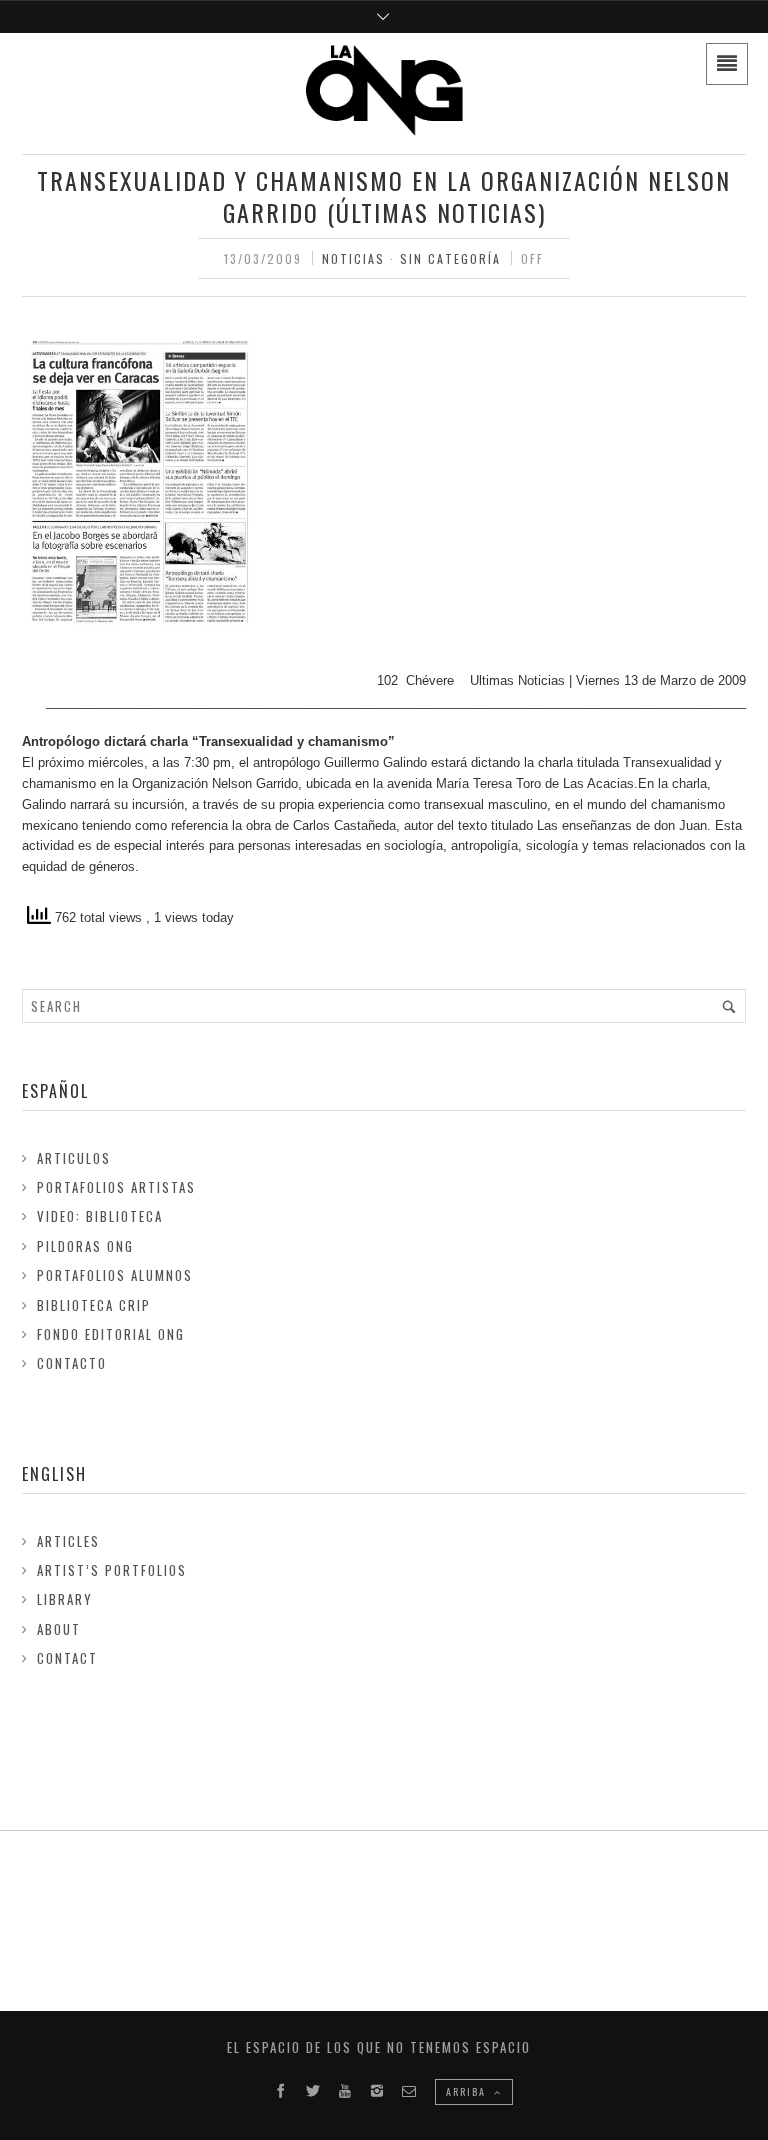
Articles (68, 1541)
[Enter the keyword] (729, 1006)
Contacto (72, 1363)
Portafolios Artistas (116, 1187)
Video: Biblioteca (100, 1216)
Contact (67, 1658)
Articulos (74, 1158)
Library (65, 1599)
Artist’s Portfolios (112, 1570)
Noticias (353, 258)
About (59, 1629)
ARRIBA (468, 2091)
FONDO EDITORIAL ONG (111, 1334)
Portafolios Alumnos (115, 1275)
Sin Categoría (450, 258)
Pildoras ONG (85, 1246)
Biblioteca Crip (94, 1305)
